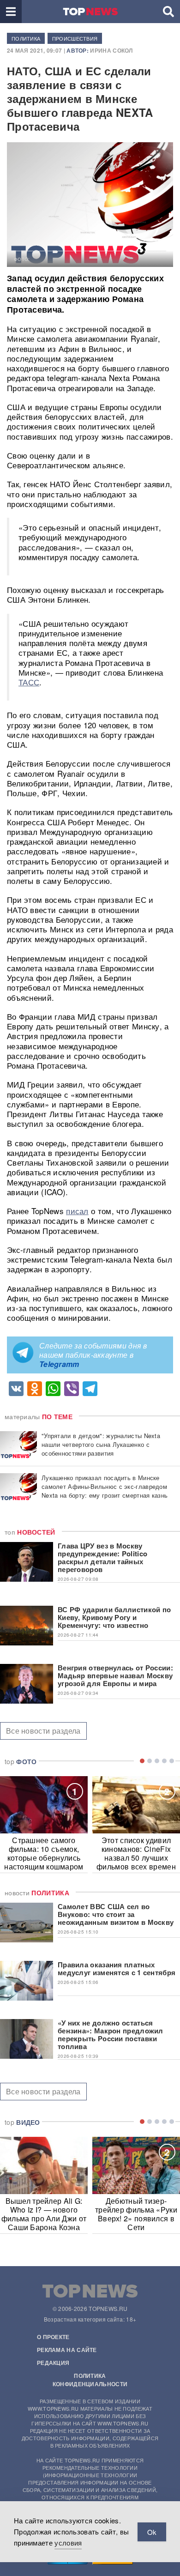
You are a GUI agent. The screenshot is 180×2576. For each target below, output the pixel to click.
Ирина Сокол (111, 50)
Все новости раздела (43, 1731)
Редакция (53, 2363)
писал (77, 1211)
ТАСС (29, 682)
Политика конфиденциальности (90, 2380)
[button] (11, 12)
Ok (152, 2532)
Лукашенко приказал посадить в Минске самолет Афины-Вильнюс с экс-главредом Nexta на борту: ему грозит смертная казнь (105, 1486)
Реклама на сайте (67, 2350)
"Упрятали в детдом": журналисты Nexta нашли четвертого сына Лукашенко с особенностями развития (101, 1444)
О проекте (53, 2337)
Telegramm (59, 1364)
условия (68, 2543)
